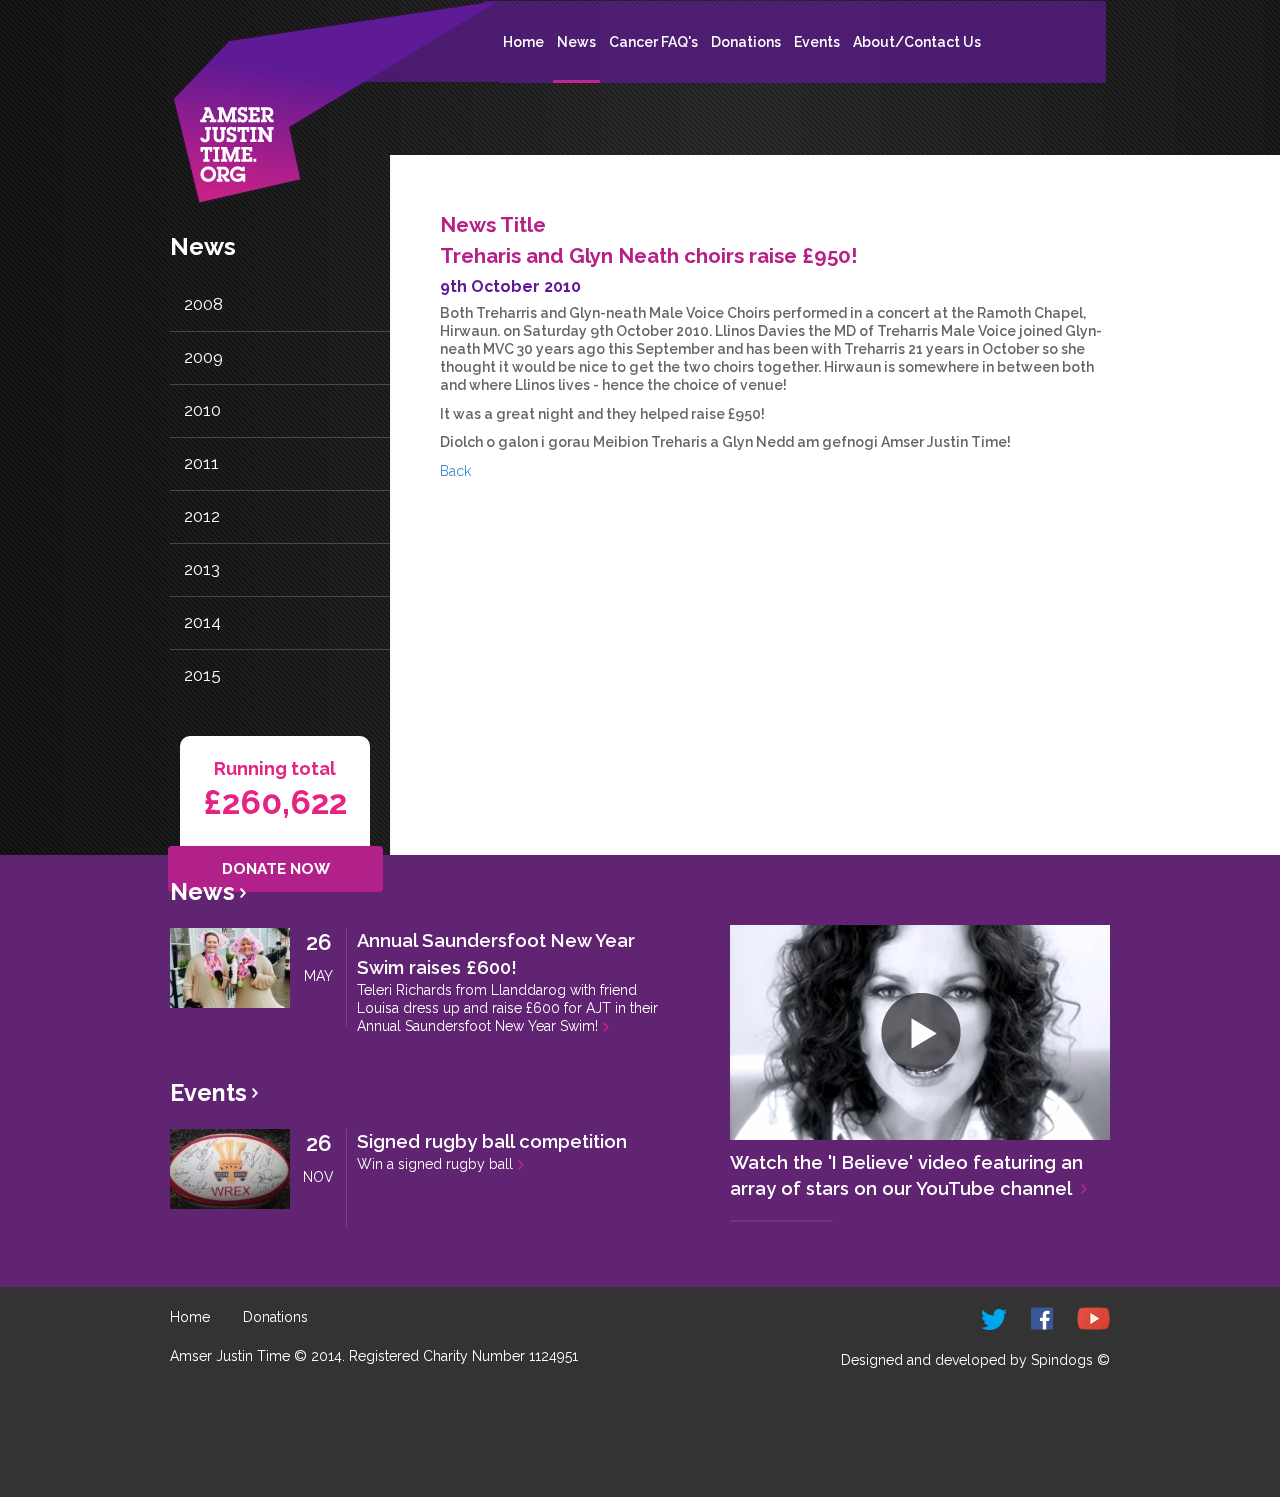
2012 (202, 516)
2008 (203, 304)
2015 (202, 675)
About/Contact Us (917, 42)
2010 (202, 410)
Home (523, 42)
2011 (201, 463)
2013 (202, 569)
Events (817, 42)
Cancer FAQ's (653, 42)
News (576, 42)
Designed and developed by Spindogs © (975, 1360)
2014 (202, 622)
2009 (203, 357)
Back (455, 471)
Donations (746, 42)
